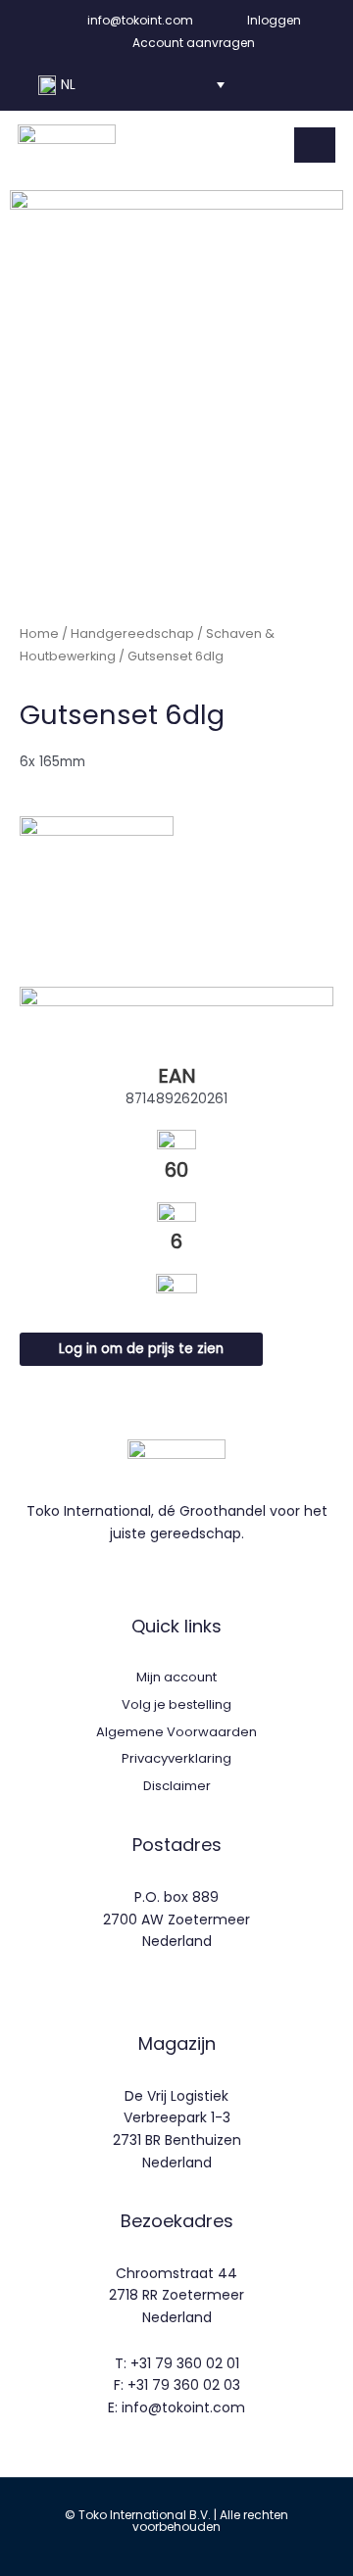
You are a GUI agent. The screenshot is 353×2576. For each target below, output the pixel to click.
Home (39, 633)
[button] (131, 85)
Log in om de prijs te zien (141, 1349)
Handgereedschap (132, 633)
